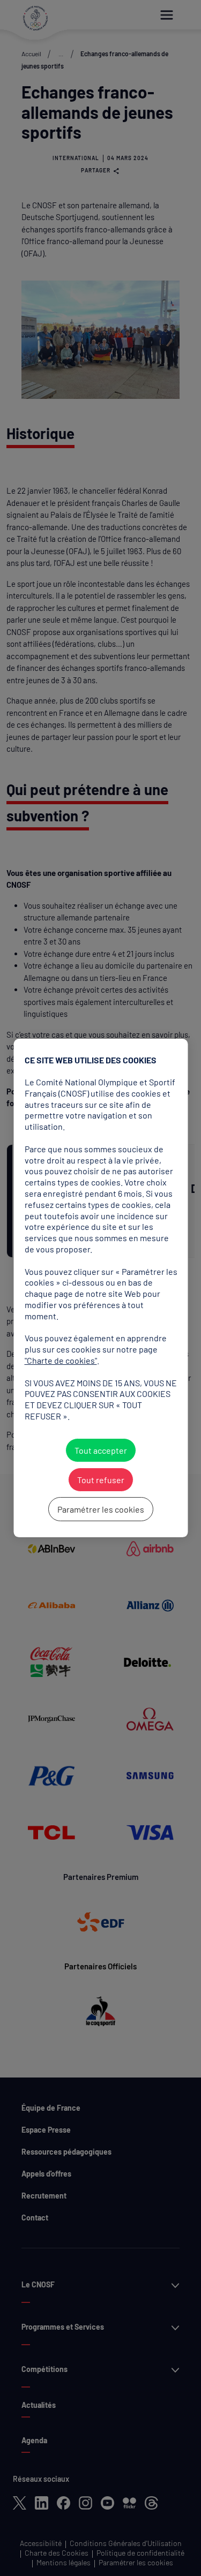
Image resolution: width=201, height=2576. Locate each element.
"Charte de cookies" (60, 1360)
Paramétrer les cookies (101, 1509)
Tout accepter (101, 1450)
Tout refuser (101, 1480)
